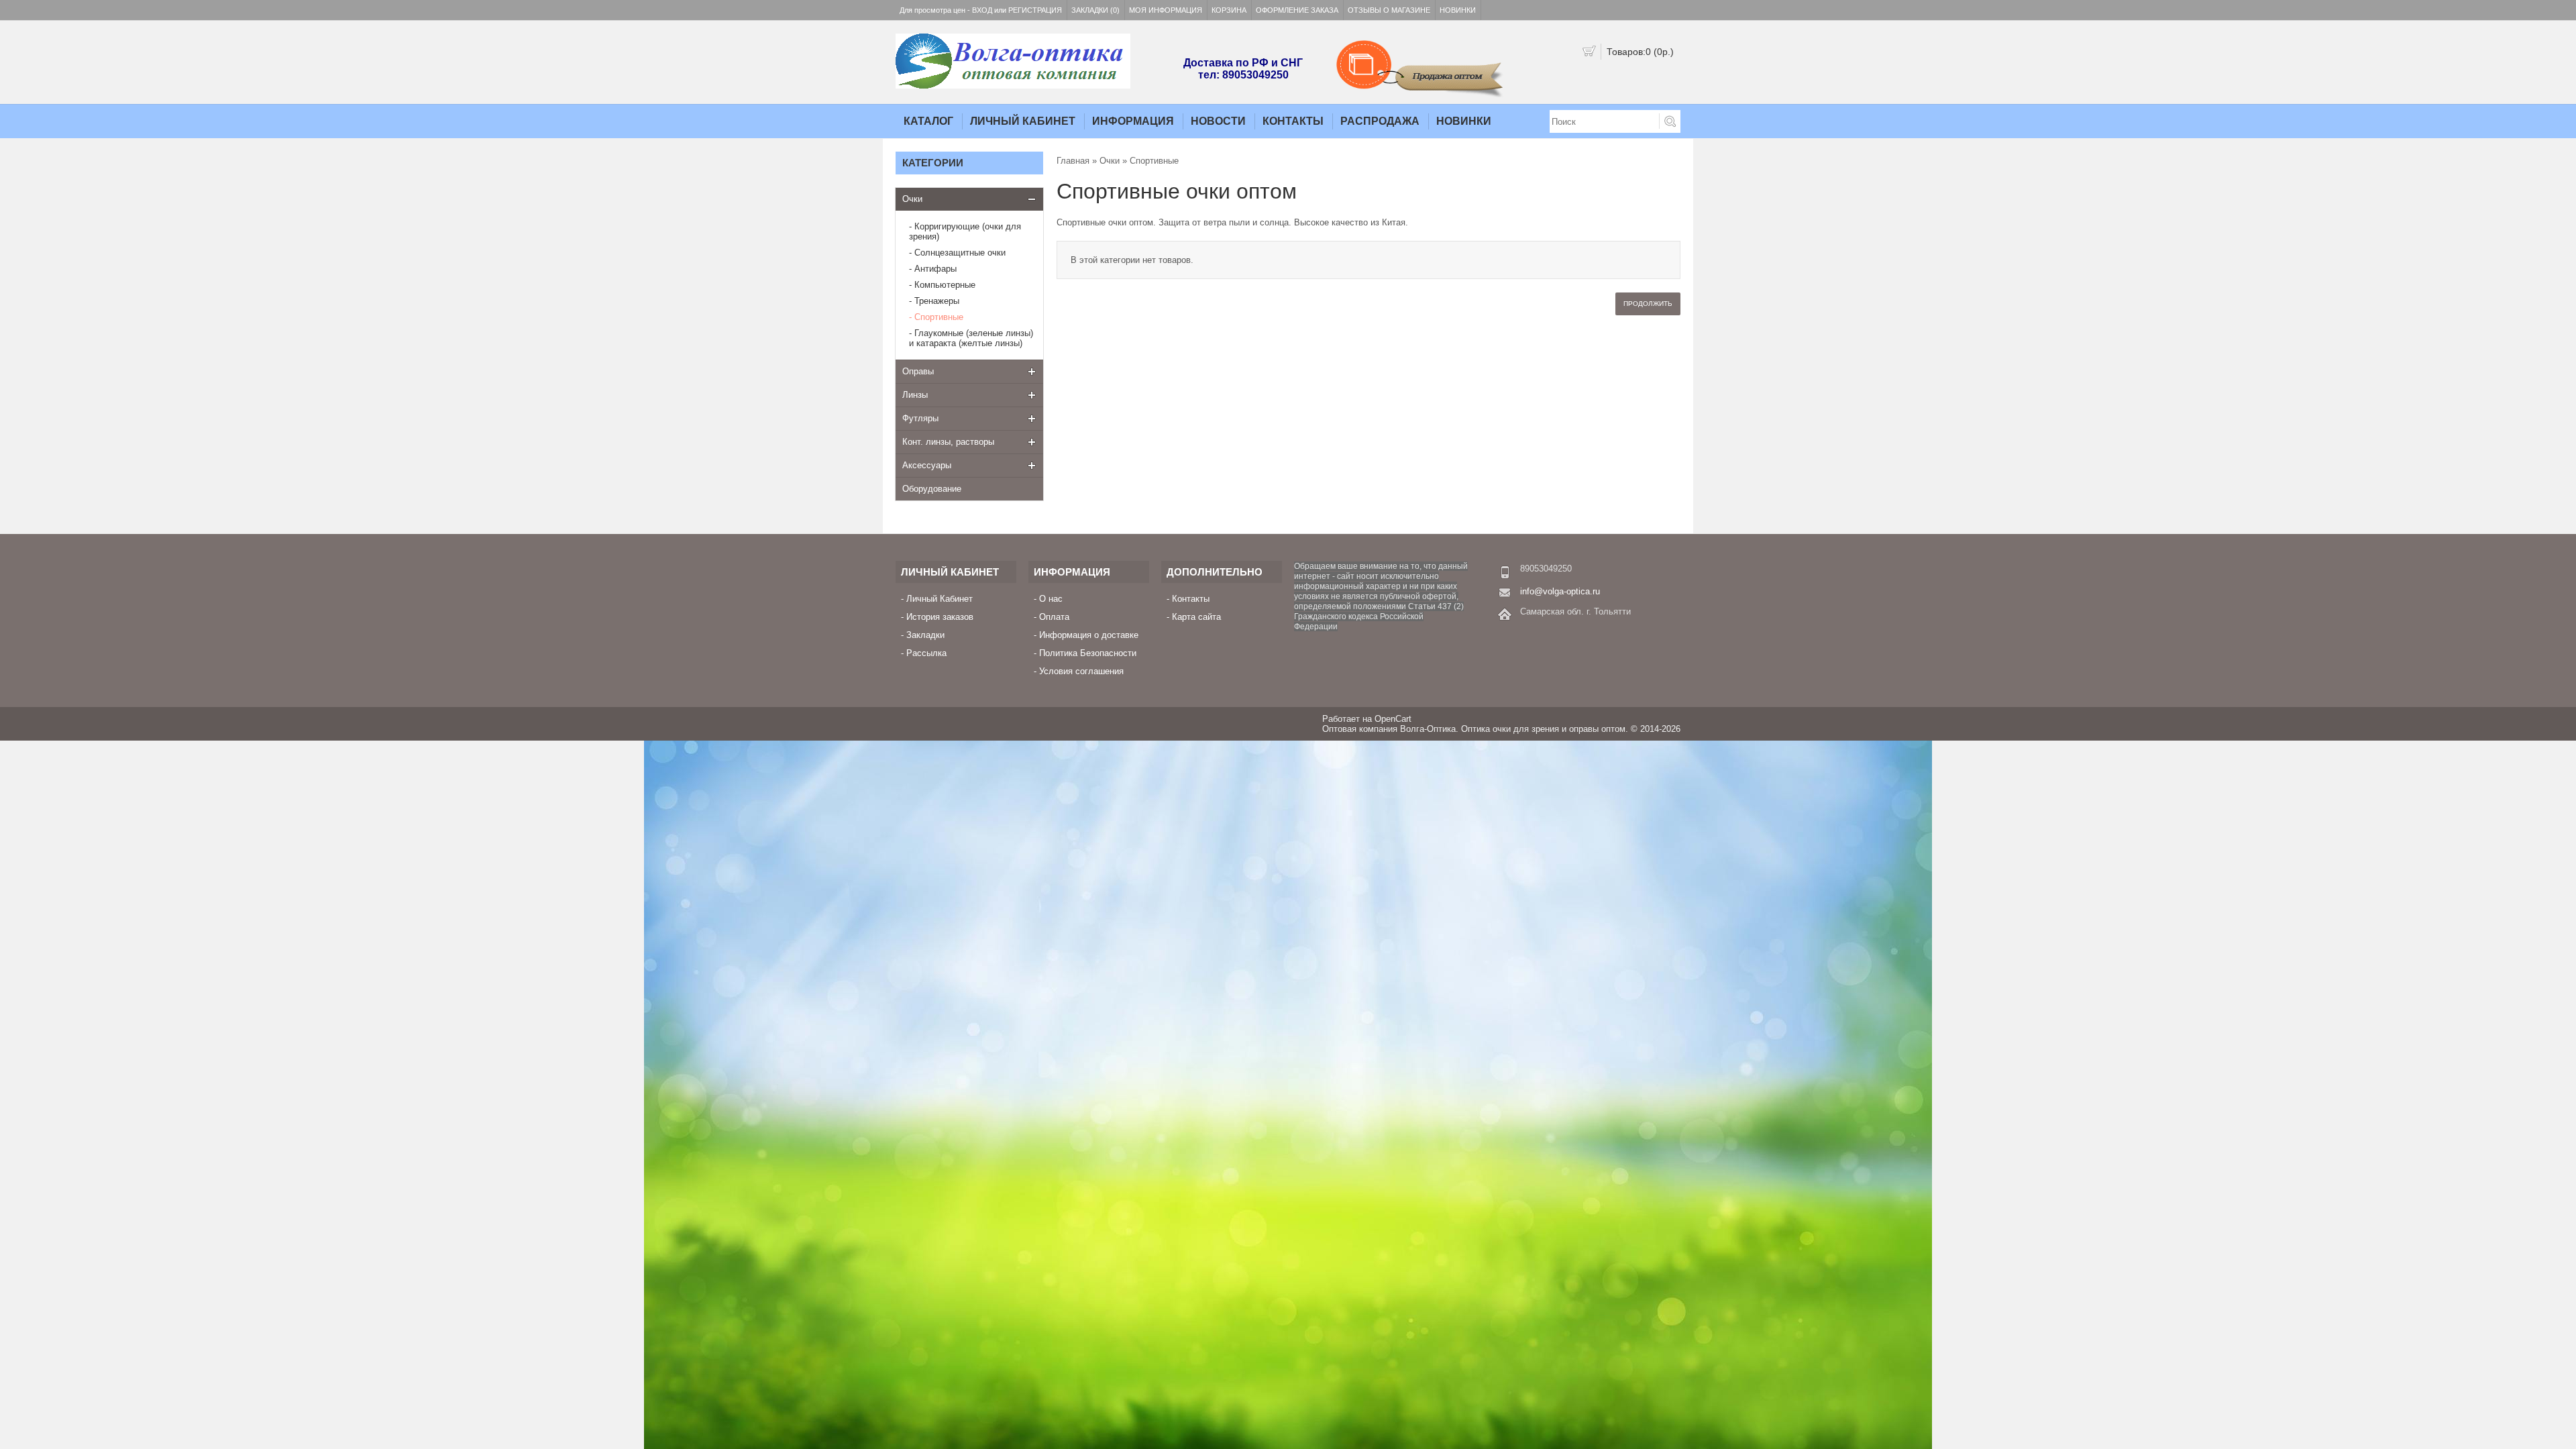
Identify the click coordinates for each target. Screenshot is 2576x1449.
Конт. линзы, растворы (948, 442)
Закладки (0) (1095, 10)
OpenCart (1393, 719)
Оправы (918, 371)
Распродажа (1380, 121)
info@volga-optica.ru (1560, 591)
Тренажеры (937, 301)
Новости (1218, 121)
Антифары (935, 269)
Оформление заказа (1297, 10)
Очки (912, 199)
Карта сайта (1196, 617)
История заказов (940, 617)
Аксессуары (927, 465)
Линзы (915, 395)
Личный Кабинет (1023, 121)
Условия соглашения (1081, 671)
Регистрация (1035, 10)
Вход (982, 10)
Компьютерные (945, 285)
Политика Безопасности (1088, 653)
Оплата (1054, 617)
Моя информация (1166, 10)
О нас (1051, 599)
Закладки (925, 635)
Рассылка (926, 653)
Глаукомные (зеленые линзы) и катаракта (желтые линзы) (971, 338)
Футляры (920, 418)
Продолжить (1648, 304)
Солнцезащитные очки (960, 253)
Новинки (1458, 10)
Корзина (1229, 10)
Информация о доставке (1089, 635)
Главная (1073, 161)
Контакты (1293, 121)
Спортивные (939, 317)
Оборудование (932, 489)
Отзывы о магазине (1389, 10)
